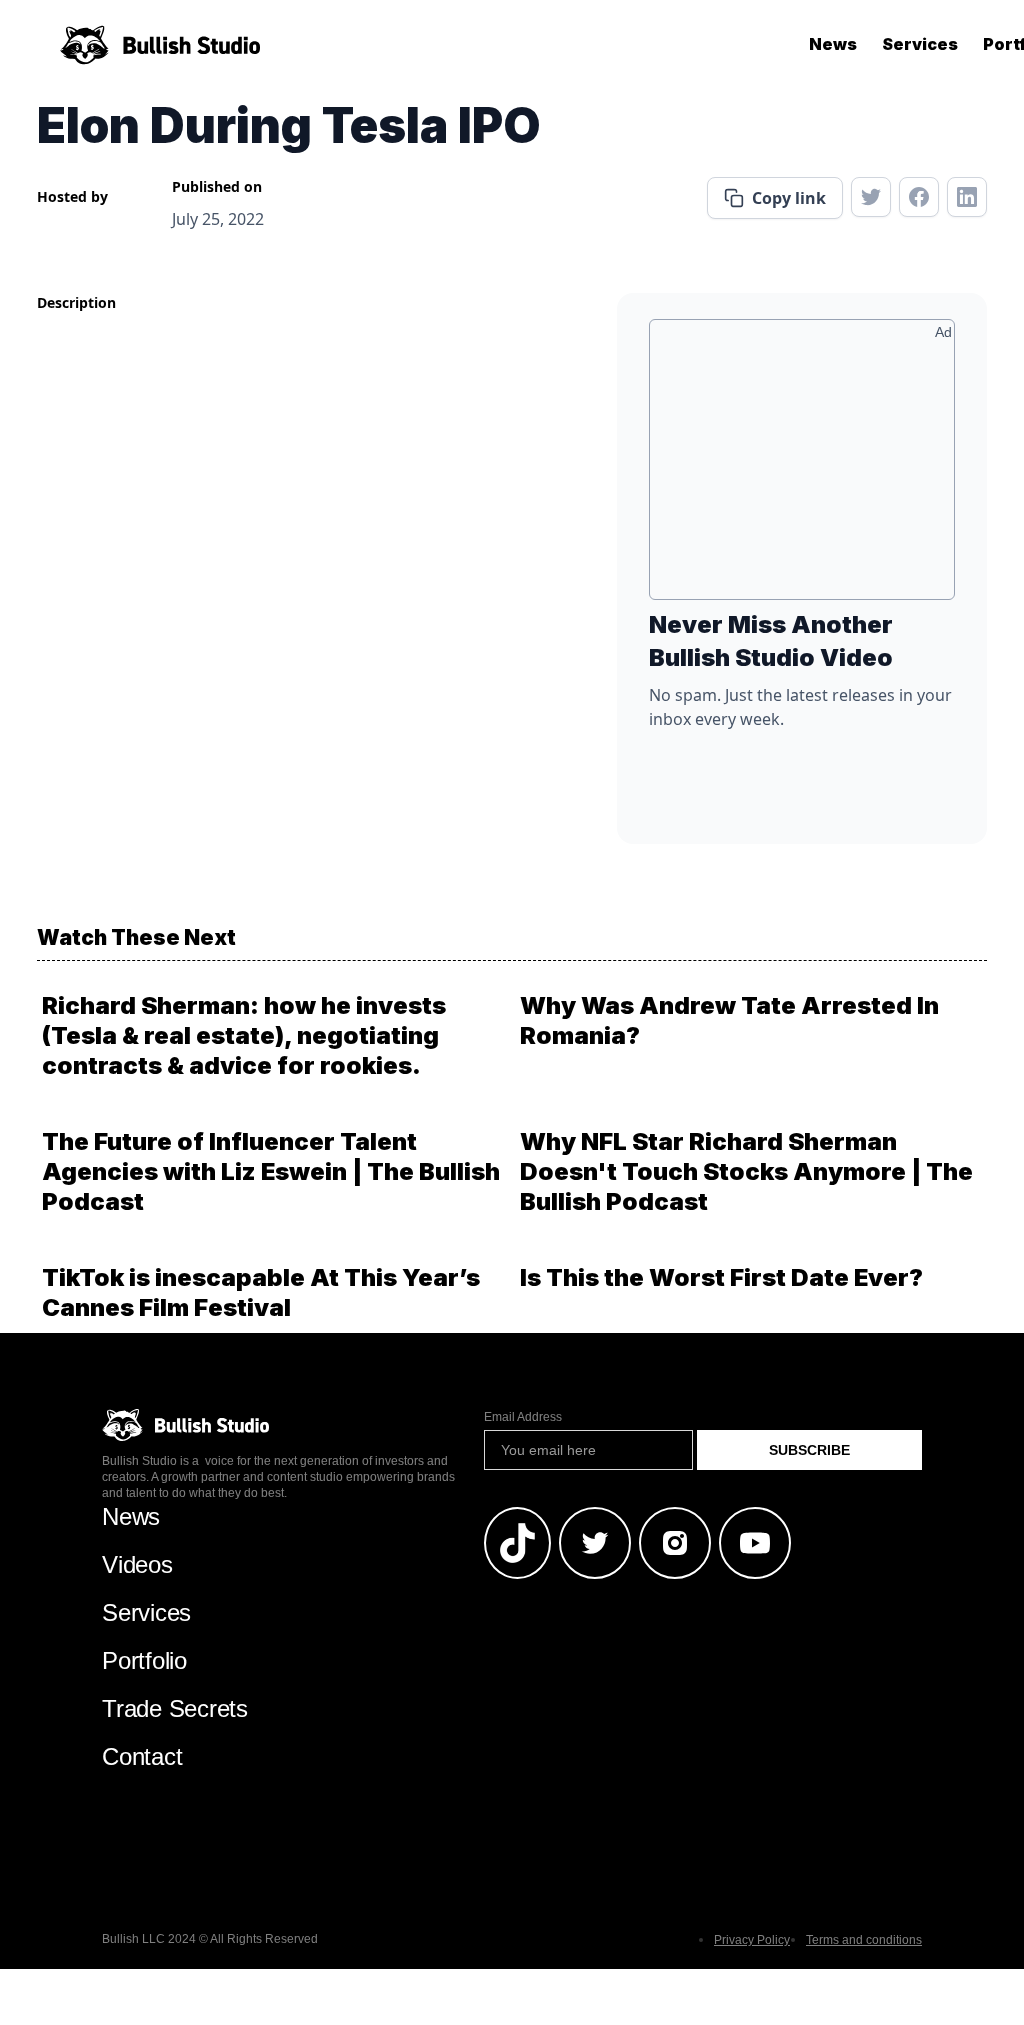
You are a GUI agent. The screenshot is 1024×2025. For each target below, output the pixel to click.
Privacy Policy (752, 1940)
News (833, 44)
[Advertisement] (802, 467)
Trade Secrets (175, 1708)
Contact (142, 1756)
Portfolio (144, 1660)
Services (920, 44)
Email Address (523, 1417)
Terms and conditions (864, 1940)
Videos (137, 1564)
